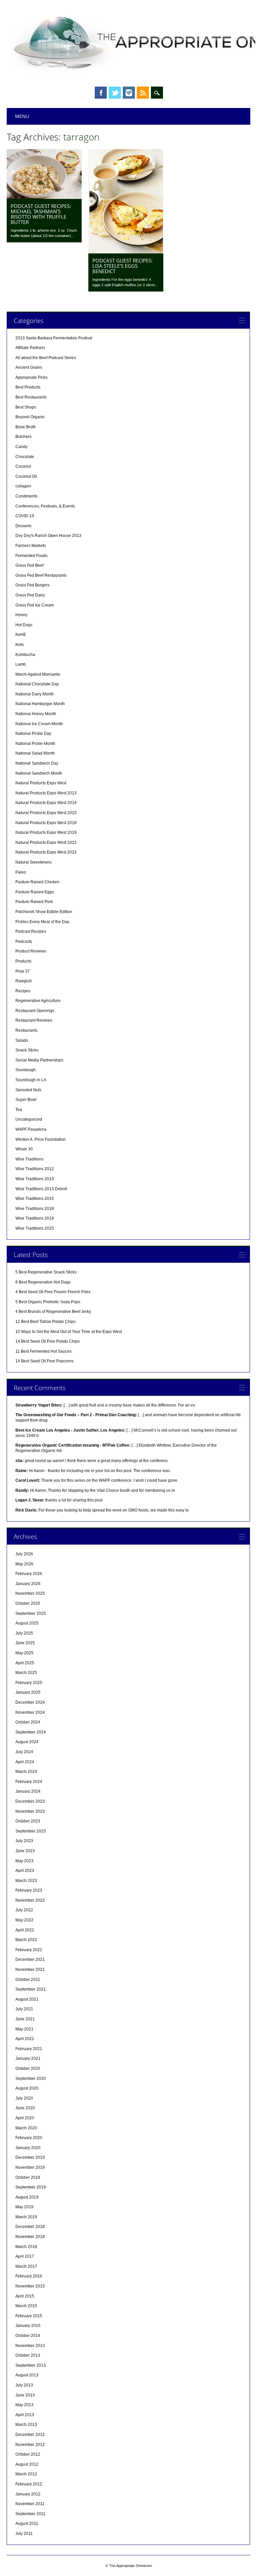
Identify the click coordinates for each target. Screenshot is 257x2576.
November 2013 (30, 2346)
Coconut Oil (26, 476)
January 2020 (28, 2148)
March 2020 (26, 2128)
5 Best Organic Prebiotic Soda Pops (48, 1302)
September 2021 (31, 1989)
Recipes (23, 991)
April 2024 (25, 1762)
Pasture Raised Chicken (37, 882)
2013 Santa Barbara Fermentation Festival (54, 338)
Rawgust (23, 981)
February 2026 (29, 1574)
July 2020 (24, 2098)
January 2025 (28, 1692)
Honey (21, 615)
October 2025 (28, 1603)
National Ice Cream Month (39, 724)
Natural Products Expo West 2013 (46, 793)
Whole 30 (24, 1149)
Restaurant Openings (35, 1011)
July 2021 (24, 2009)
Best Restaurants (31, 397)
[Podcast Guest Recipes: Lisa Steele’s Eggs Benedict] (126, 252)
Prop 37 (23, 971)
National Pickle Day (33, 734)
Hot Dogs (24, 625)
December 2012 (30, 2435)
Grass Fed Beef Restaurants (41, 575)
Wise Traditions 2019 (35, 1218)
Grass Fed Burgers (32, 585)
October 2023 (28, 1821)
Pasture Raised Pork (34, 902)
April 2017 (25, 2256)
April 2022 (25, 1930)
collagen (23, 486)
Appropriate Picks (31, 377)
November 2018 (30, 2237)
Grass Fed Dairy (30, 595)
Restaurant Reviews (34, 1020)
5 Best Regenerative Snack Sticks (46, 1272)
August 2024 (27, 1742)
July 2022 (24, 1910)
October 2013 (28, 2355)
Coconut (23, 466)
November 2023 (30, 1811)
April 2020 (25, 2118)
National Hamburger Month (40, 704)
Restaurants (26, 1030)
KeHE (21, 635)
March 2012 (26, 2474)
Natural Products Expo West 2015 (46, 813)
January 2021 (28, 2058)
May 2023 (24, 1861)
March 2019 (26, 2217)
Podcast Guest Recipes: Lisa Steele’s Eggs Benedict (122, 266)
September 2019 (31, 2187)
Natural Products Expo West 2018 (46, 823)
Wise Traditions (29, 1159)
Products (23, 961)
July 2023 (24, 1841)
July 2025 (24, 1633)
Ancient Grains (29, 367)
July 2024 (24, 1752)
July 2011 (24, 2534)
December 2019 (30, 2157)
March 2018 (26, 2247)
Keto (20, 645)
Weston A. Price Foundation (40, 1139)
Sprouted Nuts (28, 1090)
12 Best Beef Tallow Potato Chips (46, 1322)
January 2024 (28, 1791)
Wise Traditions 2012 (35, 1169)
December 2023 (30, 1801)
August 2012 (27, 2464)
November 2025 (30, 1593)
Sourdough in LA (31, 1080)
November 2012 (30, 2445)
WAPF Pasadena (31, 1129)
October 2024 (28, 1722)
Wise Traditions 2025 (35, 1228)
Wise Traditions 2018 (35, 1209)
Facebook (101, 93)
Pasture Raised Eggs (35, 892)
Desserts (23, 526)
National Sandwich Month (39, 773)
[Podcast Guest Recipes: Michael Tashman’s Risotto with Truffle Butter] (44, 197)
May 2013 (24, 2405)
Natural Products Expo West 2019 (46, 832)
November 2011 (30, 2504)
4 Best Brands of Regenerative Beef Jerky (53, 1312)
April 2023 (25, 1871)
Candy (21, 447)
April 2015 (25, 2296)
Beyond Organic (30, 417)
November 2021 (30, 1970)
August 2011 (27, 2524)
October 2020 (28, 2068)
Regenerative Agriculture (38, 1001)
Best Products (28, 387)
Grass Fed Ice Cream (35, 605)
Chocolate (25, 457)
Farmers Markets (31, 546)
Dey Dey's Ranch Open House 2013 (48, 536)
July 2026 (24, 1554)
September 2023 (31, 1831)
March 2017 (26, 2266)
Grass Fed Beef (29, 565)
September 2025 (31, 1613)
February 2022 (29, 1950)
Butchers (23, 437)
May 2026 (24, 1564)
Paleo (21, 872)
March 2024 (26, 1772)
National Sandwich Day (37, 763)
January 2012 (28, 2494)
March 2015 (26, 2306)
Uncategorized (29, 1119)
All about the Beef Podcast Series (46, 358)
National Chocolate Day (37, 684)
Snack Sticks (27, 1050)
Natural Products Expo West (41, 783)
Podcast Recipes (31, 931)
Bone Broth (26, 427)
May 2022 (24, 1920)
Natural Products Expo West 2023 (46, 852)
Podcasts (24, 941)
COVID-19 (25, 516)
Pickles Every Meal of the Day (42, 922)
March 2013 (26, 2425)
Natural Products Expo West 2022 (46, 843)
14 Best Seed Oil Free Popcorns (45, 1361)
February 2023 (29, 1890)
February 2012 (29, 2484)
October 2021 (28, 1980)
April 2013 (25, 2415)
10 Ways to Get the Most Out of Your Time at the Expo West (69, 1332)
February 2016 (29, 2276)
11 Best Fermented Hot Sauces (44, 1351)
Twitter (115, 93)
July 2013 (24, 2385)
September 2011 (30, 2514)
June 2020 (25, 2108)
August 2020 (27, 2088)
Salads (22, 1040)
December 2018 (30, 2227)
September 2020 (31, 2079)
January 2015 (28, 2326)
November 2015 (30, 2286)
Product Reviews (31, 951)
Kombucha (25, 655)
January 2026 (28, 1584)
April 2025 (25, 1663)
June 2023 (25, 1851)
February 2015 (29, 2316)
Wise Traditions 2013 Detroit (41, 1189)
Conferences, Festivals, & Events (45, 506)
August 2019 (27, 2197)
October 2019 (28, 2177)
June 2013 (25, 2395)
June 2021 (25, 2019)
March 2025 (26, 1673)
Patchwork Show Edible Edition (44, 912)
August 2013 (27, 2375)
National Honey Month (36, 714)
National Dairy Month (35, 694)
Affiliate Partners (30, 348)
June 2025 (25, 1643)
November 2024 (30, 1712)
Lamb (21, 664)
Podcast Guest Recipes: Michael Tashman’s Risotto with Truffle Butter (41, 214)
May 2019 (24, 2207)
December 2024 (30, 1702)
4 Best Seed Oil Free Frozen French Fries (53, 1292)
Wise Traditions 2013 (35, 1179)
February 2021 (29, 2049)
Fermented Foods (31, 556)
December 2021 (30, 1959)
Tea (19, 1110)
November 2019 (30, 2167)
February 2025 (29, 1683)
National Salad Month (35, 753)
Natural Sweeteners (33, 862)
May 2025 (24, 1653)
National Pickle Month (35, 744)
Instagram (129, 93)
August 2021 (27, 1999)
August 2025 (27, 1623)
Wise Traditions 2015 (35, 1199)
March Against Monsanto (38, 674)
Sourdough (26, 1070)
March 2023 (26, 1881)
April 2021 (25, 2039)
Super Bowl (26, 1100)
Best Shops (26, 407)
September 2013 (31, 2365)
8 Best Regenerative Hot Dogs (43, 1282)
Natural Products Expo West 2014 (46, 803)
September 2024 (31, 1732)
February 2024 (29, 1782)
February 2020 (29, 2138)
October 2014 (28, 2336)
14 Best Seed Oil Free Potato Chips (48, 1341)
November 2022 (30, 1900)
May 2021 (24, 2029)
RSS (143, 93)
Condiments (26, 496)
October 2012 (28, 2454)
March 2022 (26, 1940)
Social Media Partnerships (39, 1060)
